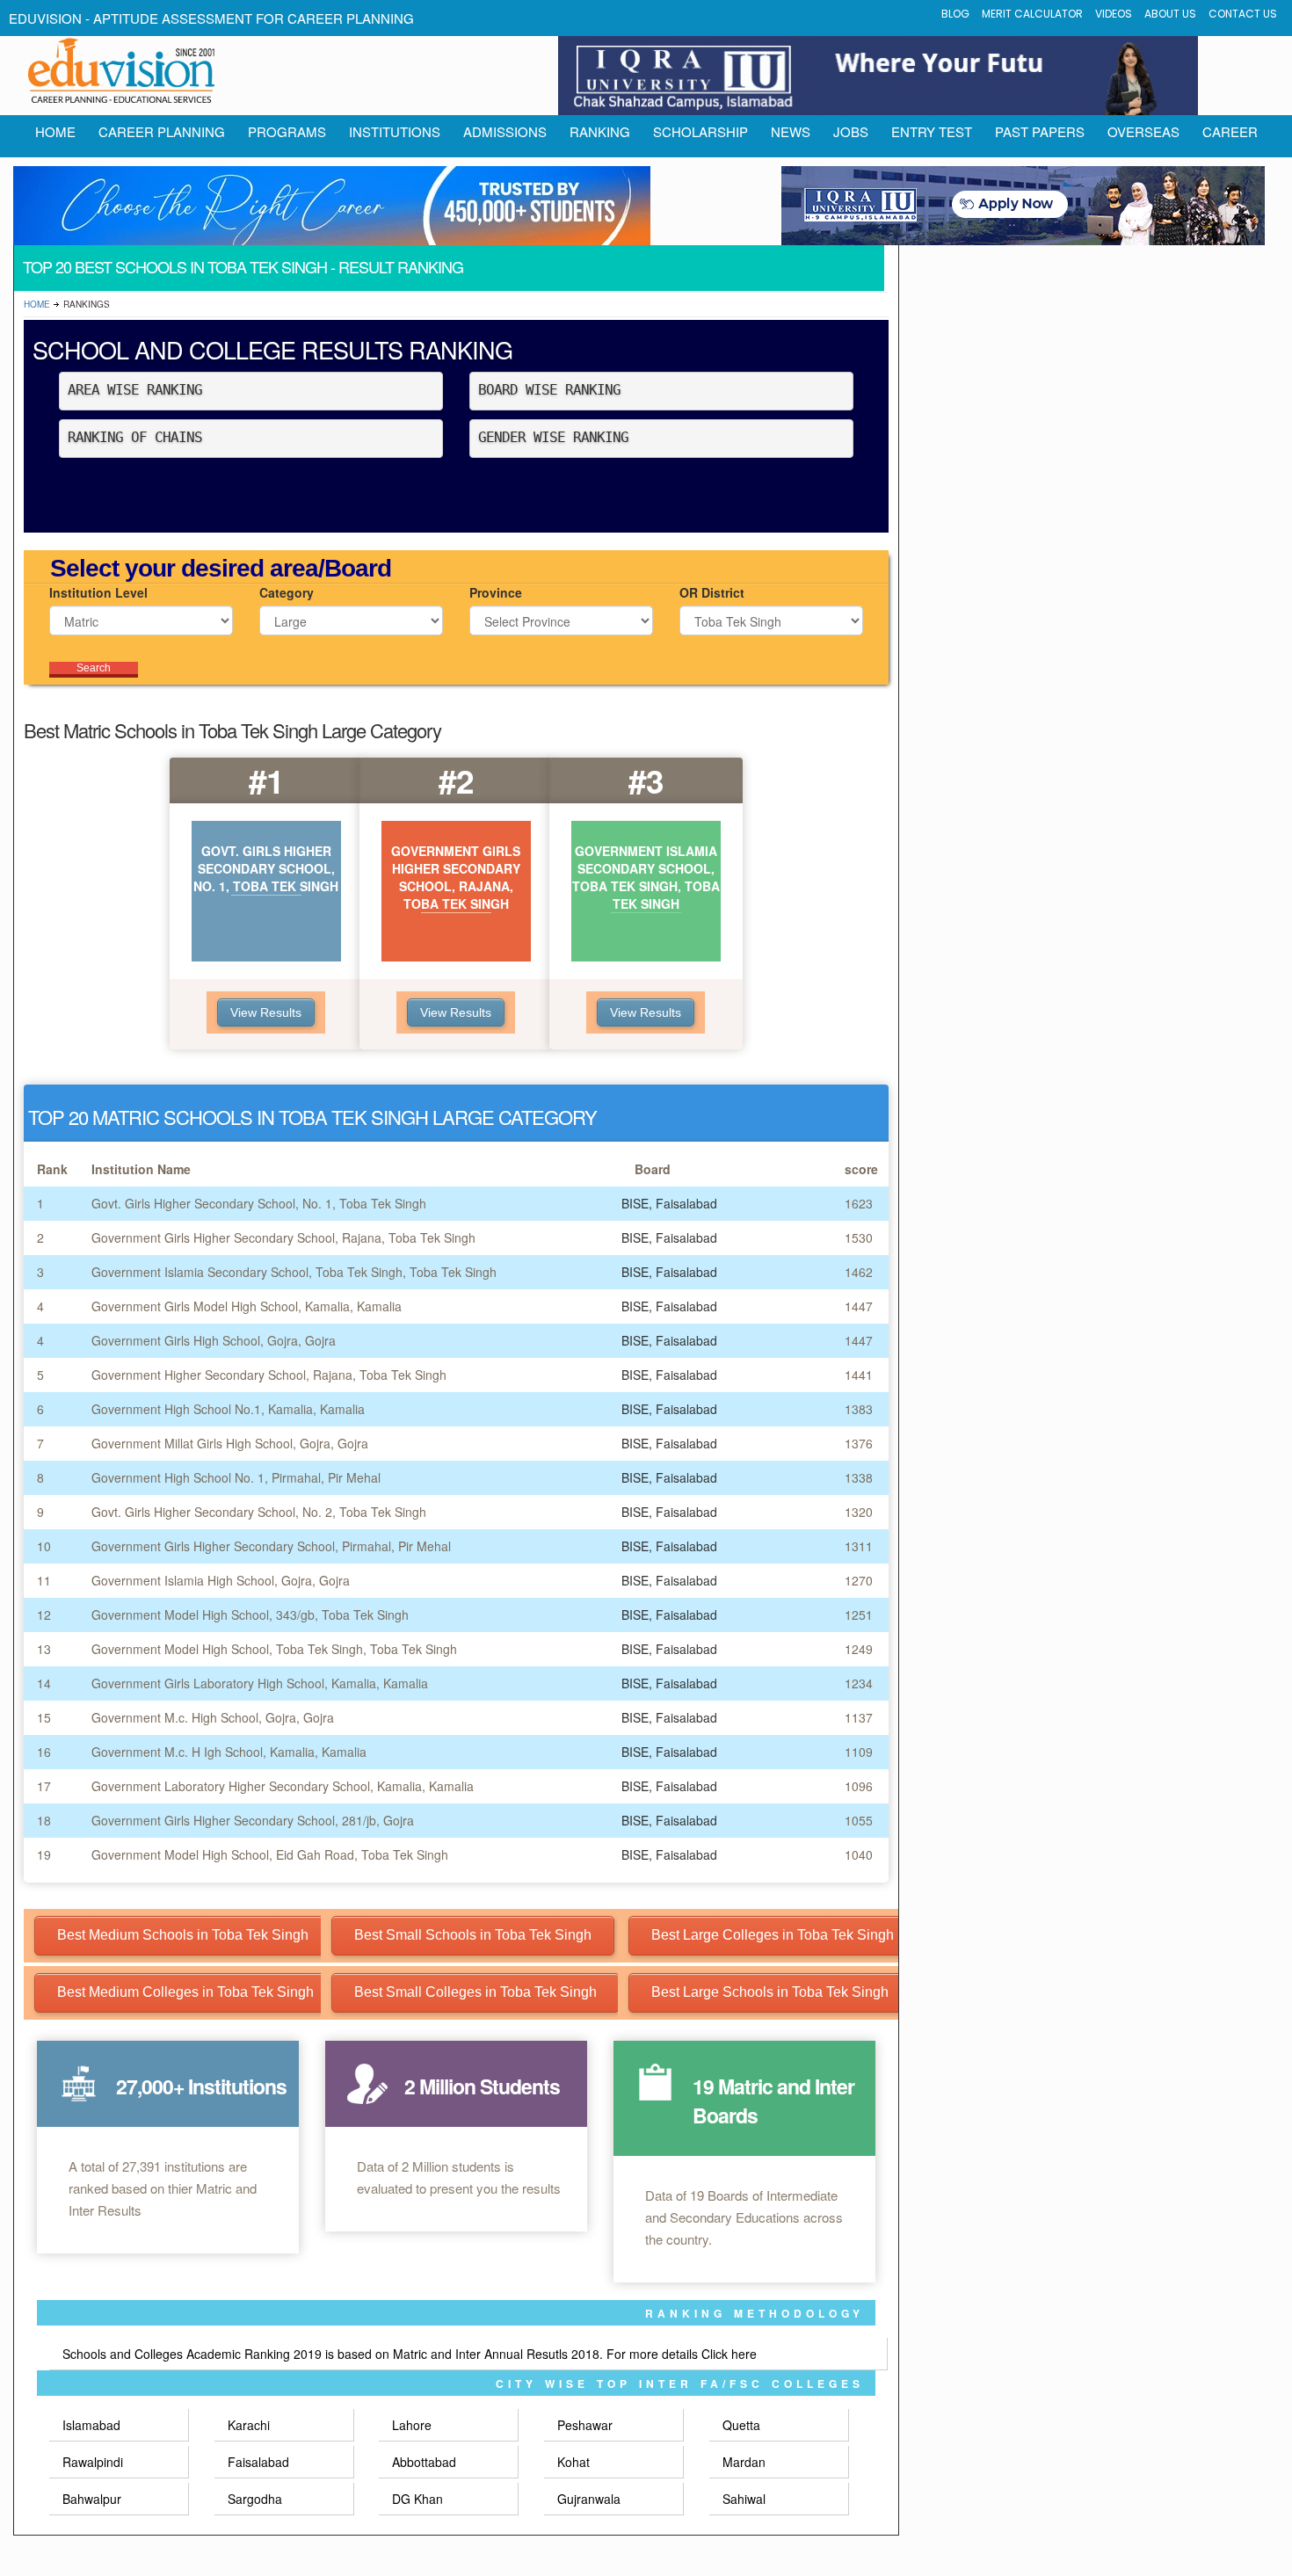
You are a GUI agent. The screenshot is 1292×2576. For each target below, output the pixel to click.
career (1230, 131)
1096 (859, 1786)
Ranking (600, 131)
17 (44, 1786)
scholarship (700, 131)
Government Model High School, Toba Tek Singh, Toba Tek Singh (274, 1649)
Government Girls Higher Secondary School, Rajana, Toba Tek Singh (283, 1237)
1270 (859, 1580)
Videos (1114, 14)
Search (94, 668)
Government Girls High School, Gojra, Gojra (214, 1340)
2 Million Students (482, 2086)
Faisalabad (258, 2462)
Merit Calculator (1032, 14)
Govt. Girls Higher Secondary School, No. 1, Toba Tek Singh (259, 1203)
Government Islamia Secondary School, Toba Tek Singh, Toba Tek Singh (294, 1272)
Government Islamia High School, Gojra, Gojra (221, 1580)
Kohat (573, 2462)
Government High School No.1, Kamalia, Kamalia (228, 1409)
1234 (859, 1683)
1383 (859, 1409)
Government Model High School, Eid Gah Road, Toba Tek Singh (270, 1854)
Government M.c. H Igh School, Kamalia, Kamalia (229, 1752)
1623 (859, 1203)
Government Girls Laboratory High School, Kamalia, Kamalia (260, 1683)
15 (44, 1717)
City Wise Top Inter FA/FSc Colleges (680, 2384)
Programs (287, 131)
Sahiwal (744, 2499)
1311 (859, 1546)
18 (44, 1820)
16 (44, 1752)
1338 (859, 1477)
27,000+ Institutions (201, 2086)
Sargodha (255, 2499)
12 (44, 1615)
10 (44, 1546)
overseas (1143, 131)
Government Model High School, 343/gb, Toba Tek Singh (250, 1615)
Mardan (744, 2462)
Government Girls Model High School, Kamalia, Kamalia (247, 1306)
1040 (859, 1854)
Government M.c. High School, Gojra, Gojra (213, 1717)
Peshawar (585, 2425)
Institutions (395, 131)
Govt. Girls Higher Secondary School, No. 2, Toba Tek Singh (259, 1512)
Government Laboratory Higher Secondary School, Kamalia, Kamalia (283, 1786)
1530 (859, 1237)
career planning (162, 131)
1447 (859, 1306)
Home (37, 304)
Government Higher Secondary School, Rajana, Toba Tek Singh (269, 1375)
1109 (859, 1752)
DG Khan (417, 2499)
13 (44, 1649)
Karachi (249, 2425)
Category (287, 592)
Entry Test (932, 131)
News (791, 131)
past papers (1040, 131)
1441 (859, 1375)
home (55, 131)
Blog (955, 14)
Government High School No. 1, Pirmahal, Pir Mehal (236, 1477)
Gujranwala (589, 2499)
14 (44, 1683)
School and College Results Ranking (272, 349)
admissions (505, 131)
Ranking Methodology (755, 2313)
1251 (859, 1615)
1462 (859, 1272)
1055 (859, 1820)
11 (44, 1580)
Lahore (412, 2425)
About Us (1170, 14)
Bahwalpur (92, 2499)
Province (496, 592)
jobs (851, 131)
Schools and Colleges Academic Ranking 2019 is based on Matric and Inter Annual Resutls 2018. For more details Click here (410, 2354)
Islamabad (91, 2425)
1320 (859, 1512)
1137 (859, 1717)
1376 (859, 1443)
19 (44, 1854)
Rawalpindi (93, 2462)
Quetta (741, 2425)
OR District (712, 592)
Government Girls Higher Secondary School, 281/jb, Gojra (253, 1820)
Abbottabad (424, 2462)
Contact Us (1243, 14)
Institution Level (98, 592)
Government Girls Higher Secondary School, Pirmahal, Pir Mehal (271, 1546)
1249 (859, 1649)
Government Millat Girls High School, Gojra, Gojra (230, 1443)
